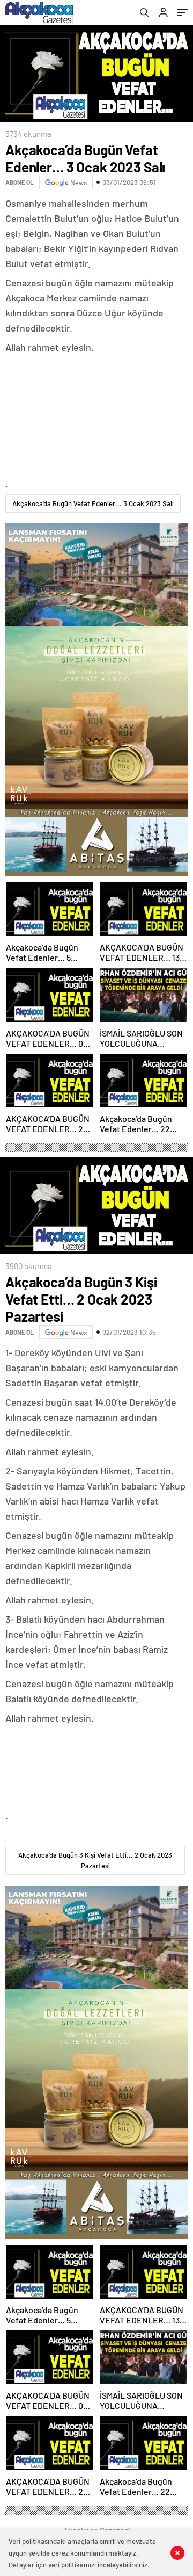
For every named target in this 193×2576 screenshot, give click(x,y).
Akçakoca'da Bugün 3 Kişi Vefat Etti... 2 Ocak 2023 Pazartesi (95, 1860)
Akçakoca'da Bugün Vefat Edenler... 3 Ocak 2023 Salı (93, 503)
